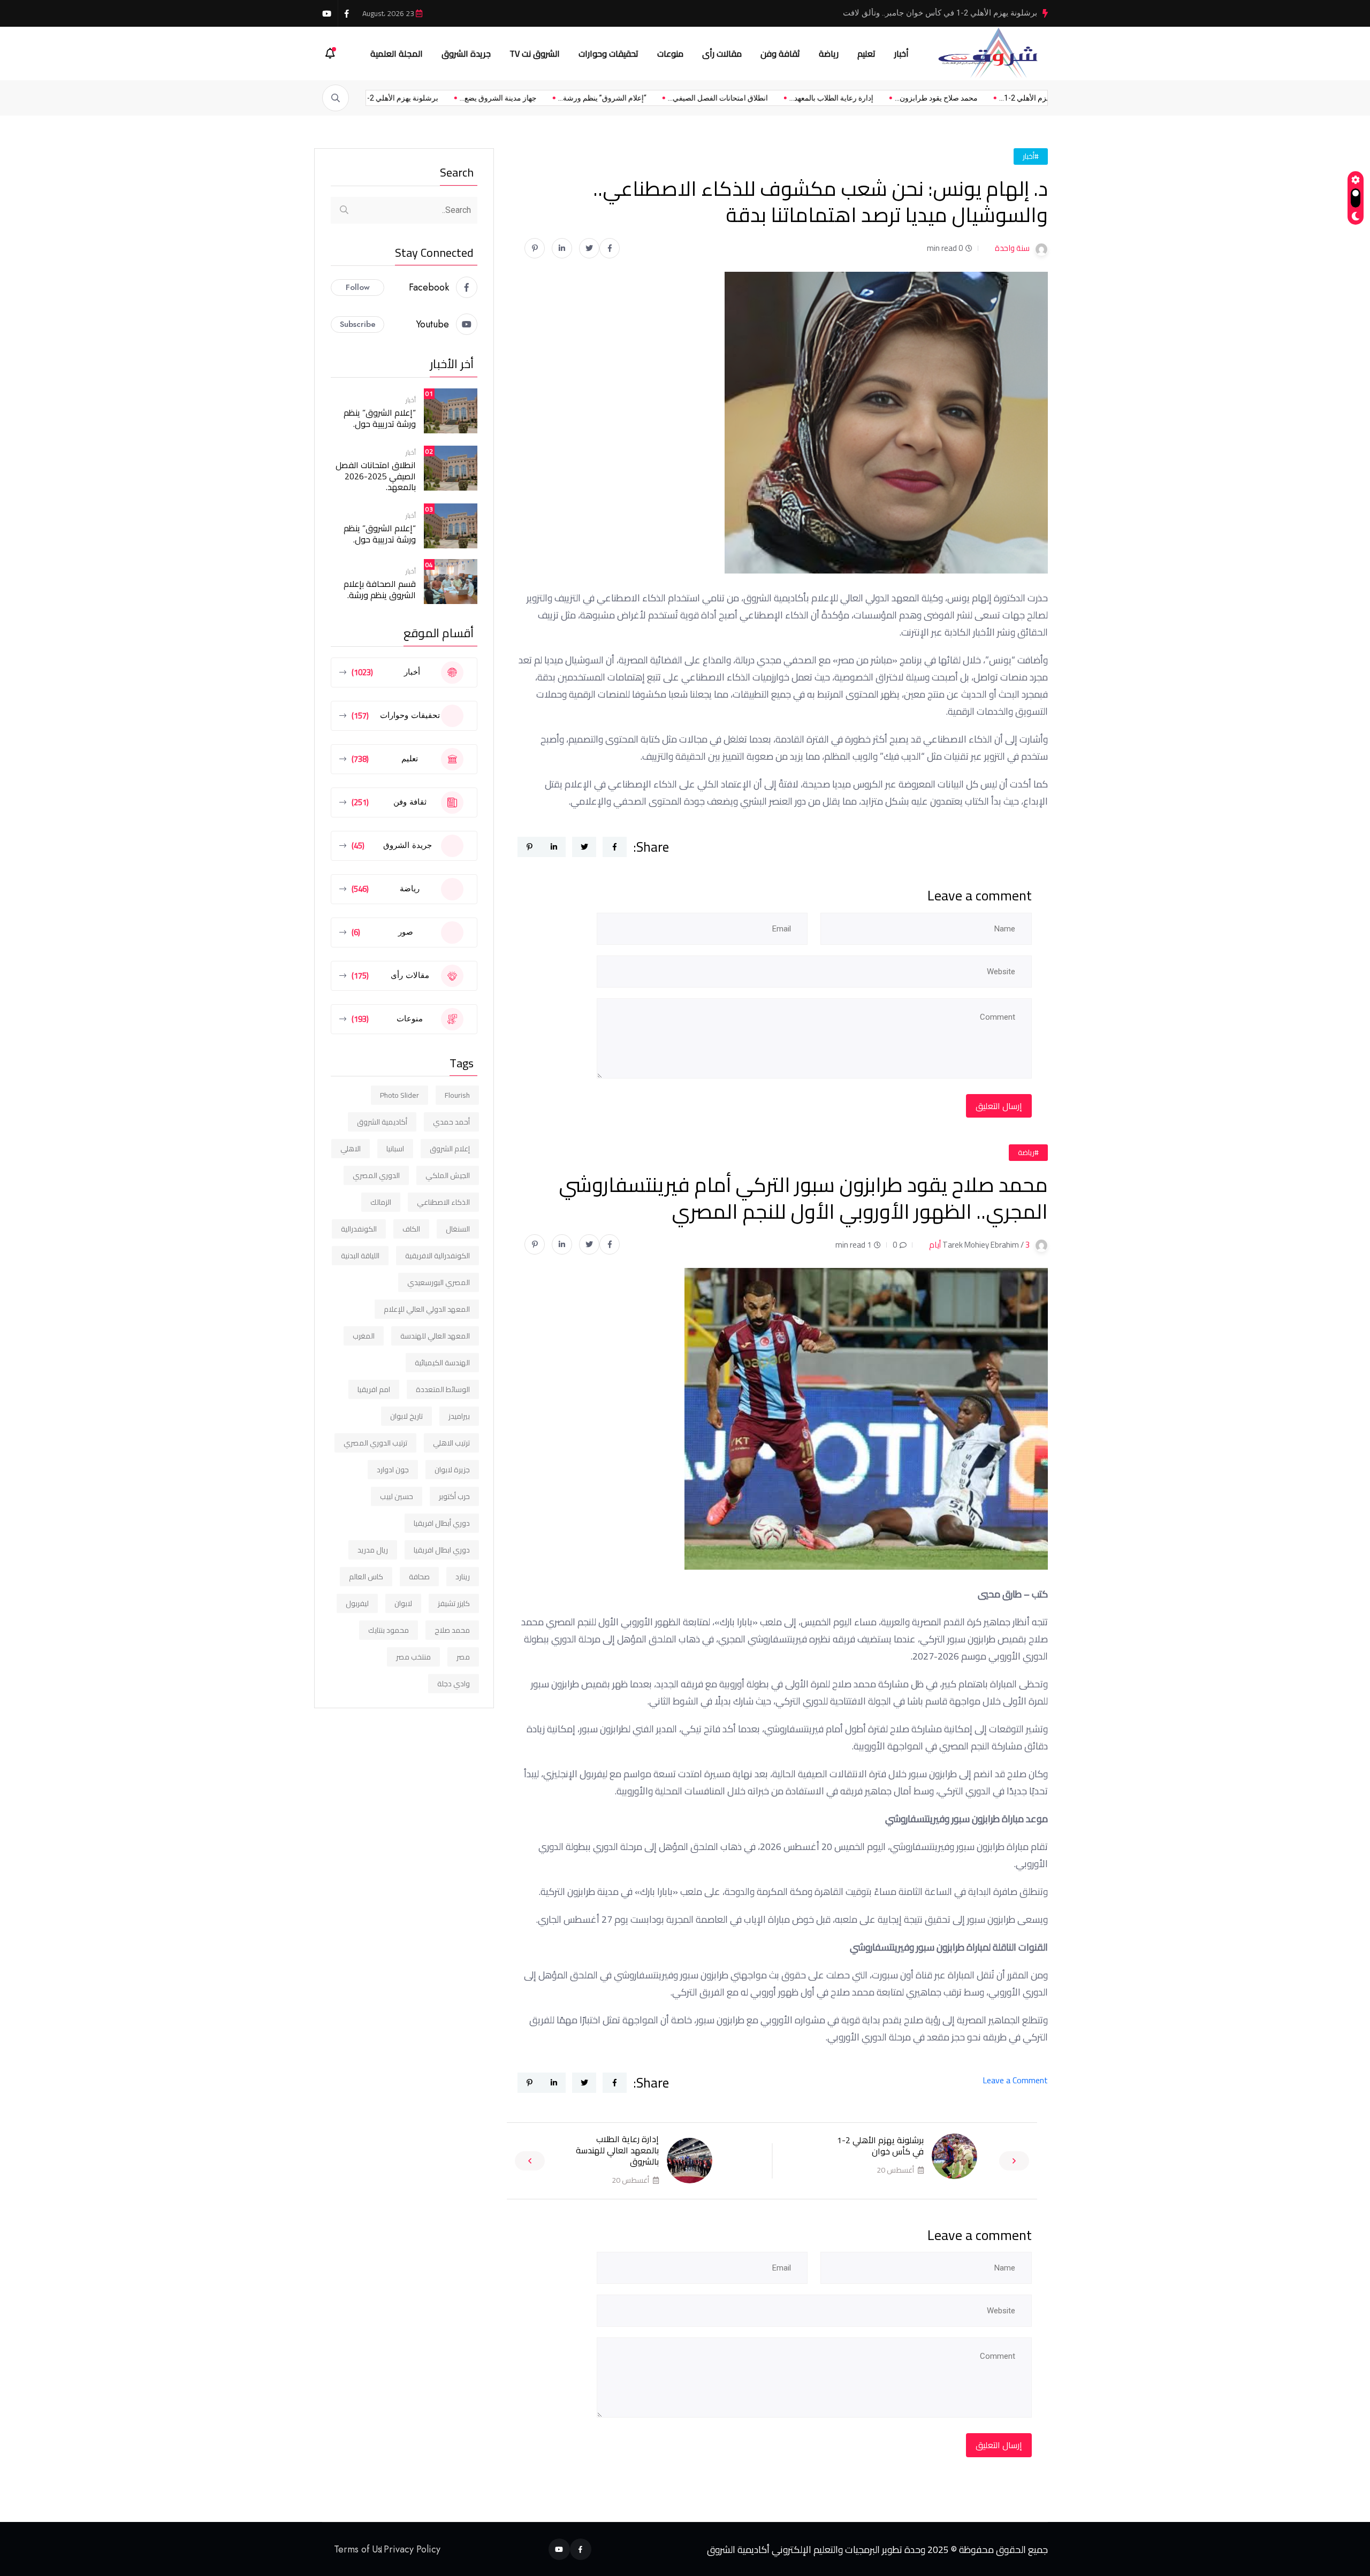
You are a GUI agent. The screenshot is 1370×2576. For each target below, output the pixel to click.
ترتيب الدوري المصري (375, 1443)
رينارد (463, 1577)
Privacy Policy (412, 2549)
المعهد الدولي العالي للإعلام (427, 1309)
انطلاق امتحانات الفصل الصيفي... (649, 98)
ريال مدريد (373, 1550)
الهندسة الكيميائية (442, 1363)
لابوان (403, 1603)
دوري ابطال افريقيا (442, 1550)
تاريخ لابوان (406, 1416)
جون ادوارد (393, 1470)
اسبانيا (395, 1149)
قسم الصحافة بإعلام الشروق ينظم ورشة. (380, 589)
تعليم (866, 53)
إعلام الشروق (450, 1149)
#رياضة (1028, 1152)
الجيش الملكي (448, 1175)
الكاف (411, 1229)
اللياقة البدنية (360, 1256)
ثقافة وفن (780, 53)
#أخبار (1031, 156)
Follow (358, 287)
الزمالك (381, 1202)
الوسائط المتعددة (443, 1389)
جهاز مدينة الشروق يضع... (430, 98)
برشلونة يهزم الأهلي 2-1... (971, 98)
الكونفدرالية (359, 1229)
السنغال (458, 1229)
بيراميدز (459, 1416)
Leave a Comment (1015, 2080)
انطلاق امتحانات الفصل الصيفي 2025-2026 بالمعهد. (376, 476)
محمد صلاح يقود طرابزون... (868, 98)
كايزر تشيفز (454, 1603)
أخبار (901, 53)
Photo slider (399, 1095)
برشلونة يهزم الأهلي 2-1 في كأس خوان (880, 2146)
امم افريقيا (374, 1389)
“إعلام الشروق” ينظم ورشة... (534, 98)
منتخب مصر (413, 1657)
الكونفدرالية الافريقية (437, 1256)
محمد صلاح (452, 1630)
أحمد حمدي (451, 1122)
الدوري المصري (376, 1175)
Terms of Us (358, 2549)
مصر (463, 1657)
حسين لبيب (397, 1496)
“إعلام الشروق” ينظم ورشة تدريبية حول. (380, 418)
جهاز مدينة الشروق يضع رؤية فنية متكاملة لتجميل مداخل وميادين (930, 13)
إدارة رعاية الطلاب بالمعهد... (763, 98)
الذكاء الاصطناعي (443, 1202)
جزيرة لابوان (452, 1470)
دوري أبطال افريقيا (442, 1523)
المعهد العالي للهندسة (435, 1336)
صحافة (419, 1577)
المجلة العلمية (397, 53)
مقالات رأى (722, 53)
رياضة (829, 53)
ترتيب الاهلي (451, 1443)
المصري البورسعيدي (439, 1282)
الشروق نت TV (535, 53)
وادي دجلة (454, 1684)
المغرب (364, 1336)
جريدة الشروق (466, 53)
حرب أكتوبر (454, 1496)
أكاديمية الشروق (382, 1122)
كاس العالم (366, 1577)
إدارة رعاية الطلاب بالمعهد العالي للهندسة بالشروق (617, 2150)
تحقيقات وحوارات (608, 53)
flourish (457, 1095)
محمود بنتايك (389, 1630)
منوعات (670, 53)
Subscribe (358, 324)
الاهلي (351, 1149)
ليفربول (357, 1603)
